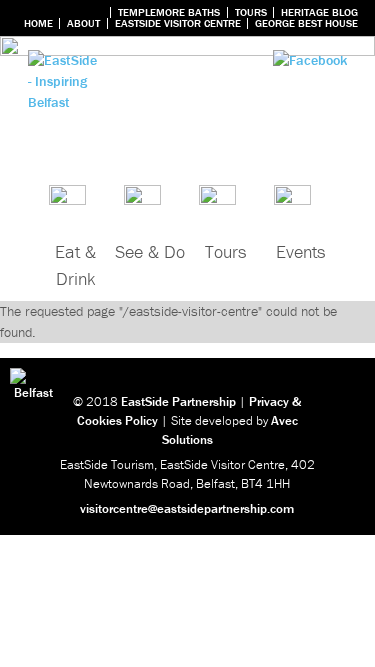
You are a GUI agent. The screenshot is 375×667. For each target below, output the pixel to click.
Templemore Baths (169, 12)
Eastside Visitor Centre (178, 23)
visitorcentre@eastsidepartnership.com (187, 508)
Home (38, 23)
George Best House (306, 23)
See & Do (150, 251)
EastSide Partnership (178, 401)
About (83, 23)
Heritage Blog (319, 12)
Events (300, 251)
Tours (251, 12)
